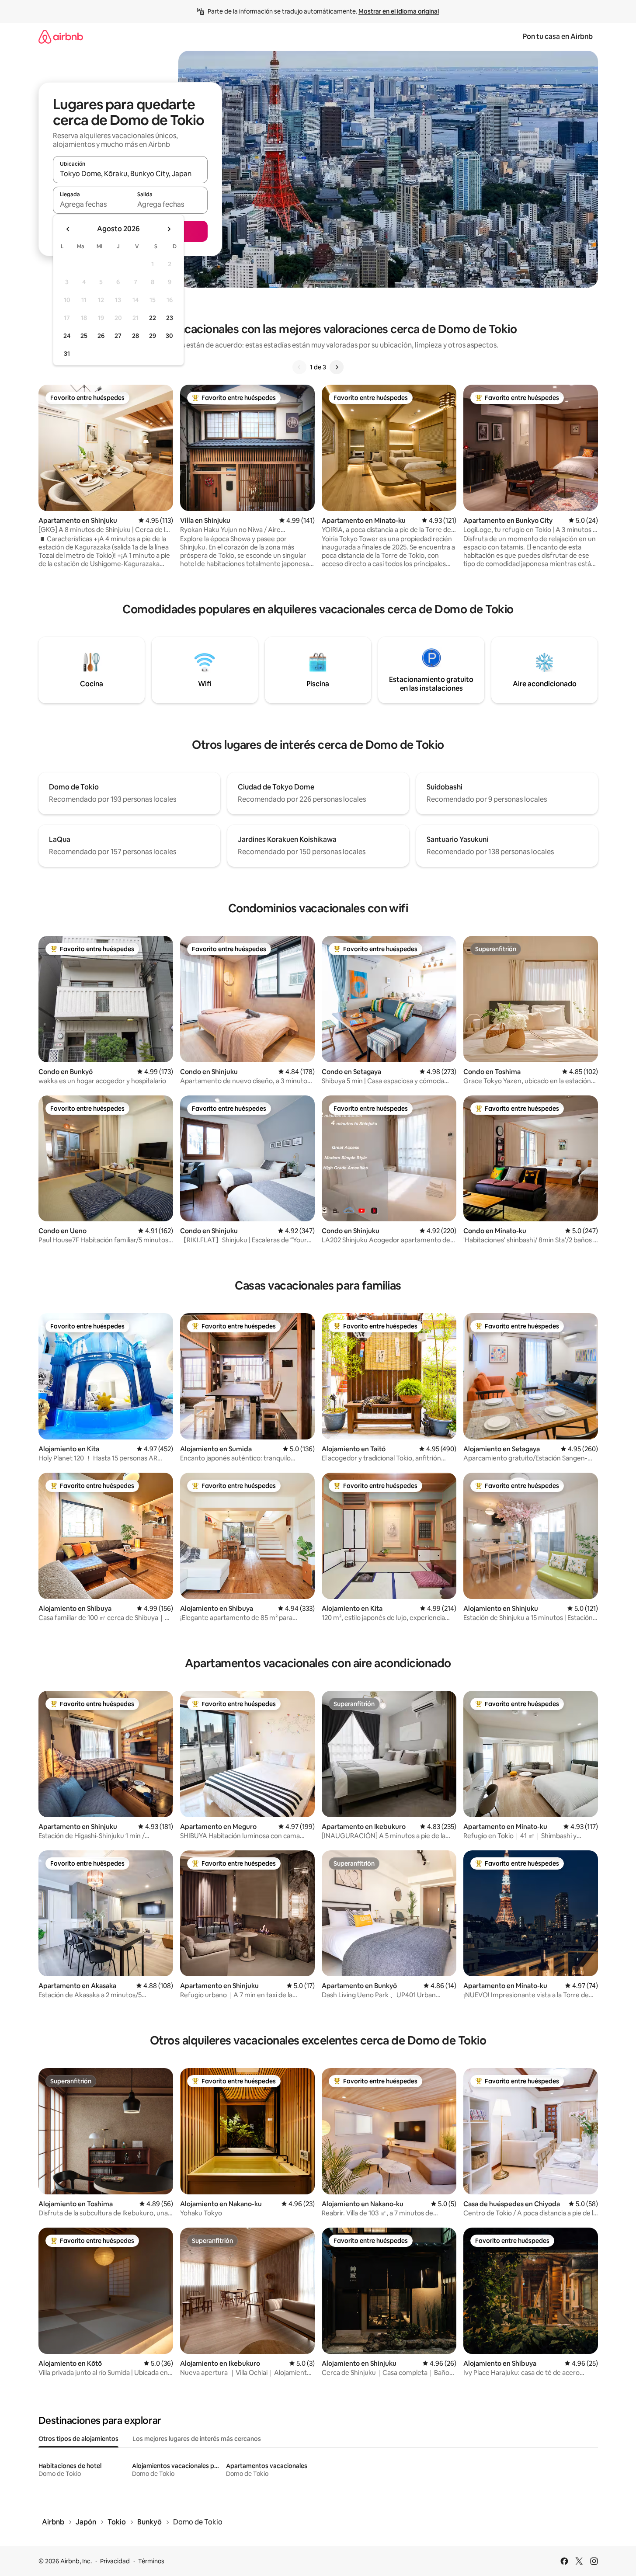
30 (169, 336)
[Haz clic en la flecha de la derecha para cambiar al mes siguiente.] (169, 229)
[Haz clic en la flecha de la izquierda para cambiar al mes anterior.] (68, 229)
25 (84, 336)
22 (153, 318)
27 (118, 336)
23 (170, 318)
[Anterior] (299, 367)
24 (67, 336)
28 (136, 336)
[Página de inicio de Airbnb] (61, 37)
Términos (151, 2561)
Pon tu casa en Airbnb (558, 37)
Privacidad (115, 2561)
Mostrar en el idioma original (399, 11)
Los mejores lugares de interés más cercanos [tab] (197, 2439)
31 (67, 354)
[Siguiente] (337, 367)
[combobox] (130, 174)
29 (153, 336)
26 (101, 336)
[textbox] (92, 204)
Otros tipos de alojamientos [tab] (78, 2439)
